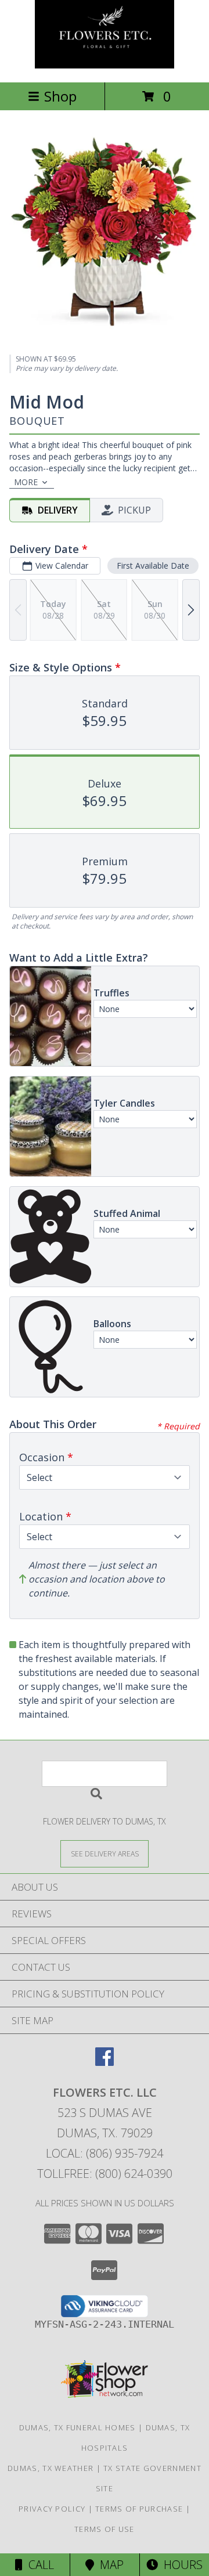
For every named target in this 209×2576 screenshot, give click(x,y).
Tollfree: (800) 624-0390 (105, 2174)
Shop (60, 96)
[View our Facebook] (105, 2062)
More (26, 482)
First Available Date (153, 566)
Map (109, 2565)
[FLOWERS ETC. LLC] (105, 65)
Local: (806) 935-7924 (105, 2153)
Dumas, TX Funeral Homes (78, 2427)
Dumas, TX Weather (51, 2468)
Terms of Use (105, 2529)
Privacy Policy (52, 2509)
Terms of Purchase (139, 2509)
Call (38, 2565)
